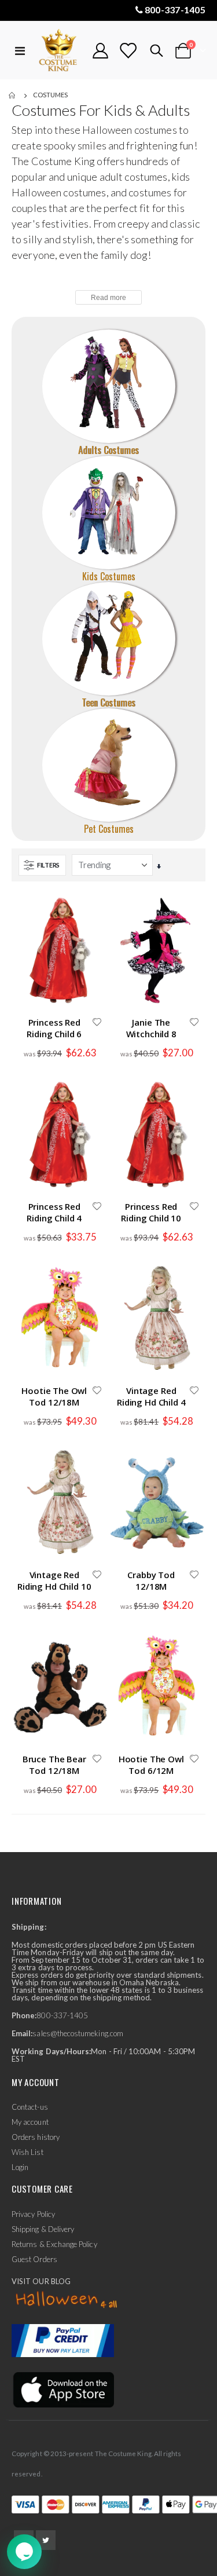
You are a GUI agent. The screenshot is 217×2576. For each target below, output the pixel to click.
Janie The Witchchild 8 (151, 1028)
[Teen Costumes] (109, 639)
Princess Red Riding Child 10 (151, 1212)
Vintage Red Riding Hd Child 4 (151, 1396)
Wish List (27, 2152)
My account (30, 2122)
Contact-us (30, 2107)
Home (13, 96)
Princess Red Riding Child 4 (54, 1212)
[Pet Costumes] (109, 765)
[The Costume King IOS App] (63, 2389)
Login (20, 2167)
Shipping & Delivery (43, 2229)
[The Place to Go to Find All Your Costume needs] (59, 51)
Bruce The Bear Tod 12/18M (54, 1765)
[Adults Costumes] (109, 386)
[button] (97, 1023)
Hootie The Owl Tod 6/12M (151, 1765)
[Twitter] (46, 2540)
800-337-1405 (175, 10)
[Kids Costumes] (109, 513)
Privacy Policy (33, 2214)
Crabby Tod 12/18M (151, 1580)
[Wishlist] (128, 51)
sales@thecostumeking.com (78, 2033)
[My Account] (101, 51)
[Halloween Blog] (67, 2300)
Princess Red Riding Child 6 (54, 1028)
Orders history (36, 2137)
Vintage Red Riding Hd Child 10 (54, 1580)
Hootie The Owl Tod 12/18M (54, 1396)
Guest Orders (34, 2259)
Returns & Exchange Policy (54, 2244)
